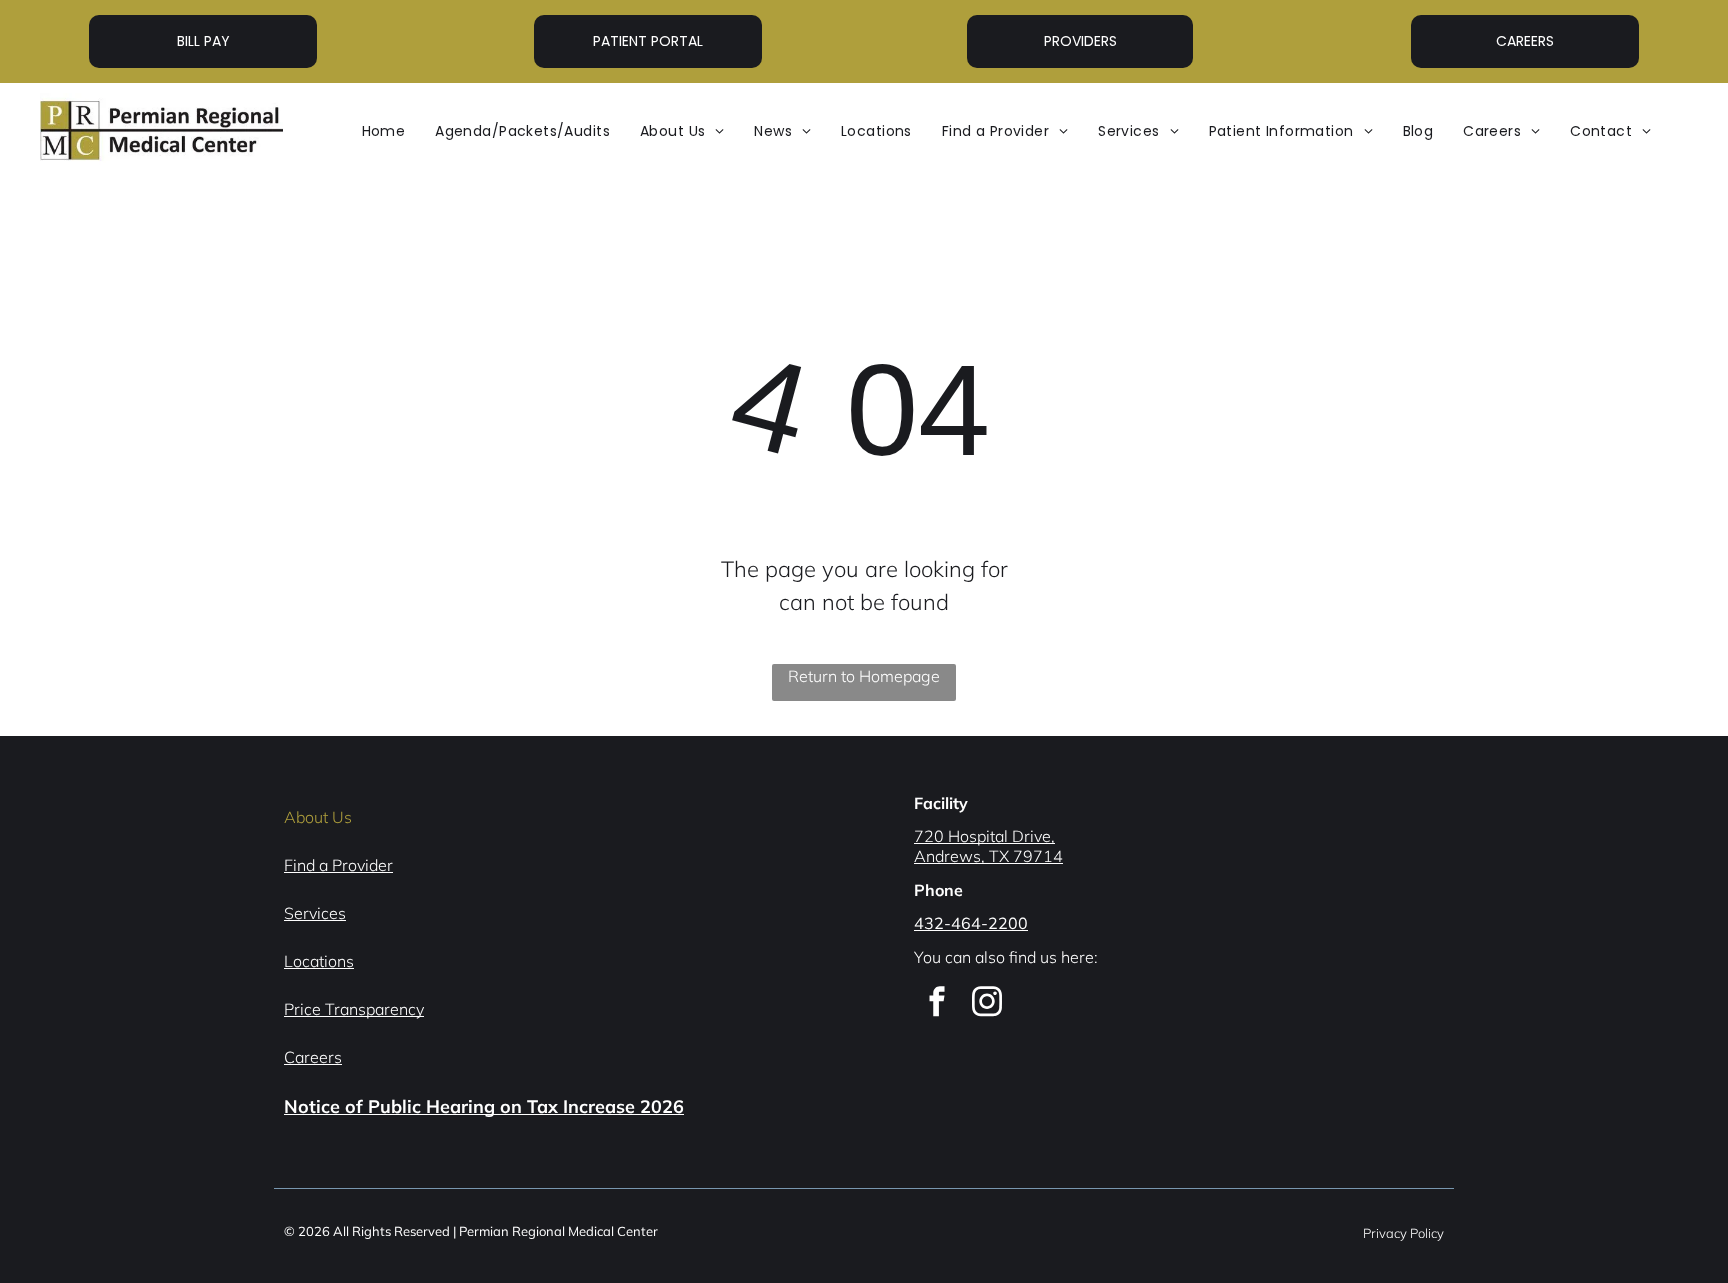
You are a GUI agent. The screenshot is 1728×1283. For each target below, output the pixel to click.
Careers (313, 1057)
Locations (319, 961)
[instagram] (987, 1004)
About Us (318, 817)
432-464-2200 (971, 923)
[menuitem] (384, 131)
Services (315, 913)
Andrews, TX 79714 (988, 856)
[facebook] (937, 1004)
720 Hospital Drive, (984, 836)
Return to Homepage (864, 676)
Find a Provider (338, 865)
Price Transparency (354, 1009)
